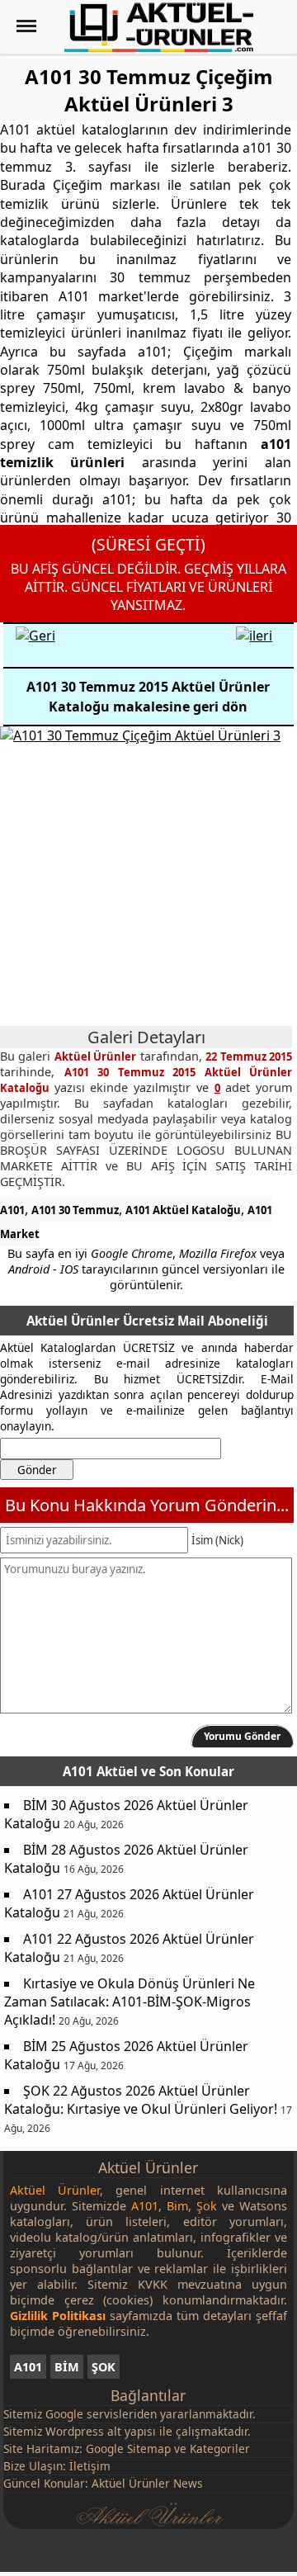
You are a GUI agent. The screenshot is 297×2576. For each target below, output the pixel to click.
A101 (12, 1210)
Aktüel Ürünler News (147, 2483)
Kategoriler (220, 2448)
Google (64, 2414)
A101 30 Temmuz (75, 1210)
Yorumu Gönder (242, 1736)
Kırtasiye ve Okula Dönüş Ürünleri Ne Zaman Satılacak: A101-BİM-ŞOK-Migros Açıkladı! (130, 2002)
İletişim (90, 2466)
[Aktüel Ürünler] (159, 27)
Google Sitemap (128, 2448)
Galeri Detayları (146, 1037)
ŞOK (104, 2367)
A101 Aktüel (100, 1771)
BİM (67, 2367)
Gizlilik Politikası (58, 2316)
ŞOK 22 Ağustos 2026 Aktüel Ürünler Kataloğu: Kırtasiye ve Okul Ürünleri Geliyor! (141, 2100)
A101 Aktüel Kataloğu (183, 1210)
